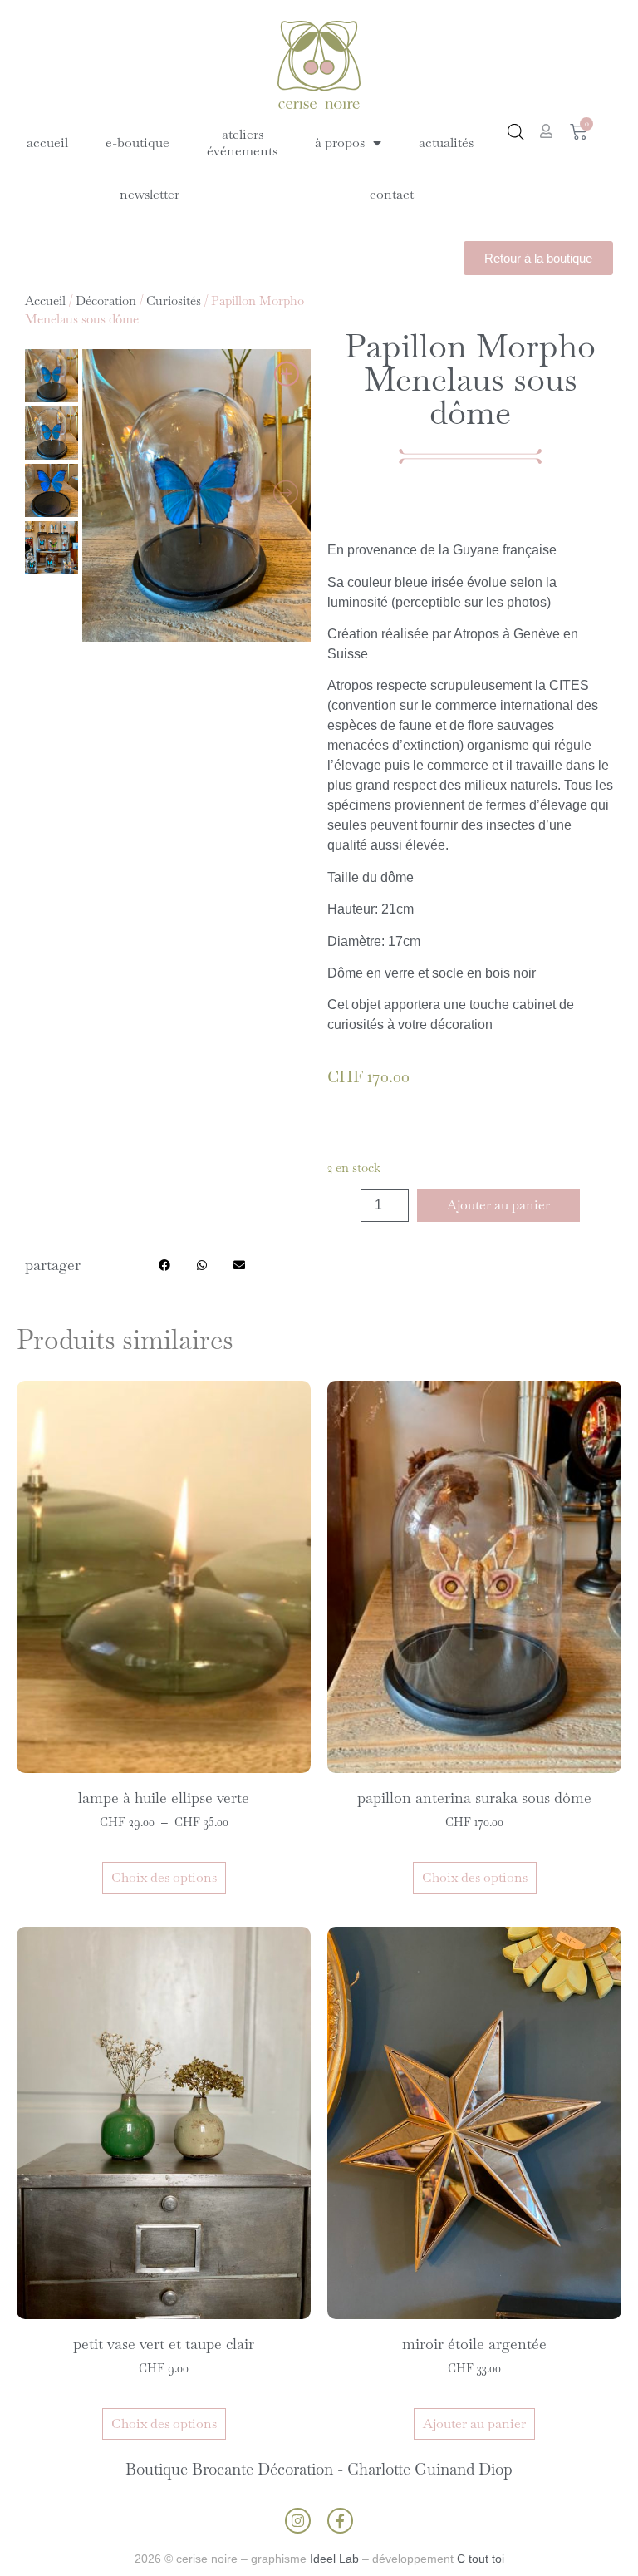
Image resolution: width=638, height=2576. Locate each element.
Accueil (45, 300)
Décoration (106, 300)
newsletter (150, 194)
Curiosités (174, 300)
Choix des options (164, 1877)
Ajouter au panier (498, 1205)
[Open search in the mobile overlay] (516, 132)
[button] (165, 1266)
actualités (446, 143)
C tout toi (481, 2559)
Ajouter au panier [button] (474, 2423)
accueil (47, 143)
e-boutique (137, 143)
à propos (340, 143)
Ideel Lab (334, 2559)
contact (392, 194)
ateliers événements (242, 143)
